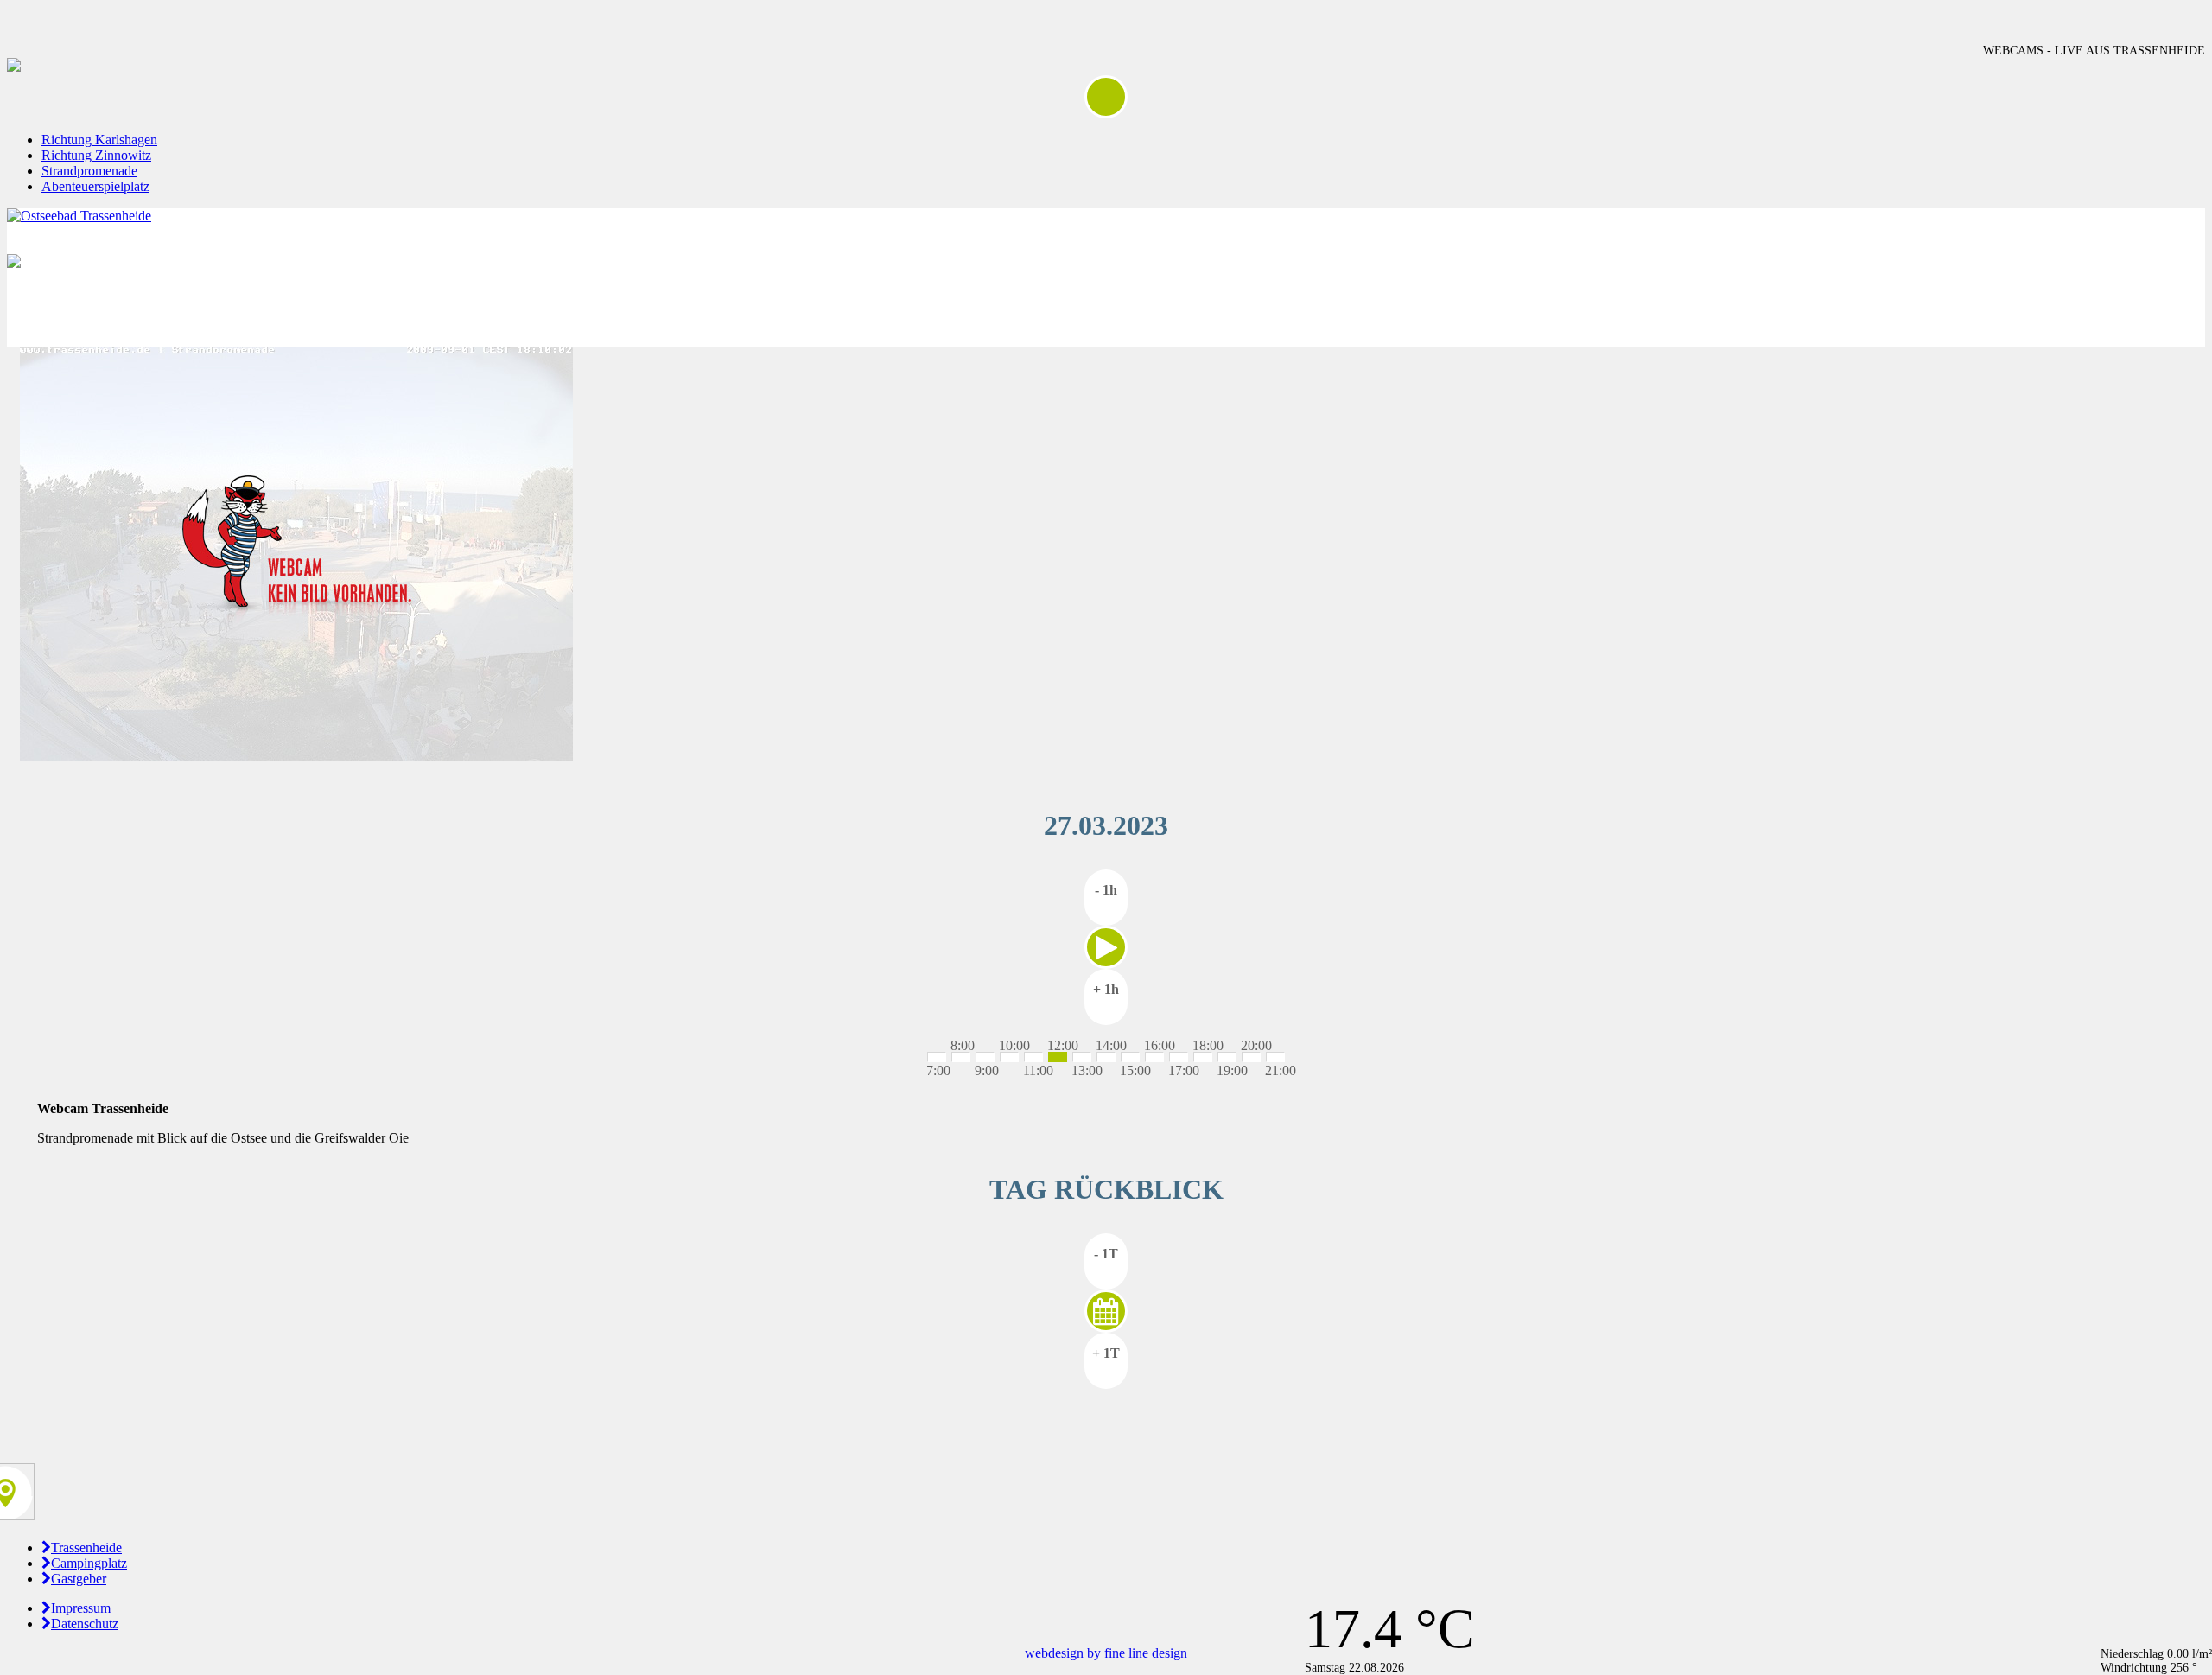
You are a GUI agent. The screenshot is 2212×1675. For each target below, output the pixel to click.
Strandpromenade (89, 171)
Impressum (81, 1608)
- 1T (1106, 1254)
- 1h (1106, 890)
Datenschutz (85, 1624)
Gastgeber (79, 1579)
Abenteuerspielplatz (95, 186)
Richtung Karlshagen (99, 140)
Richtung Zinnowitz (96, 155)
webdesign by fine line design (1106, 1653)
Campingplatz (89, 1563)
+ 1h (1106, 989)
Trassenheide (86, 1548)
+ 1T (1106, 1353)
